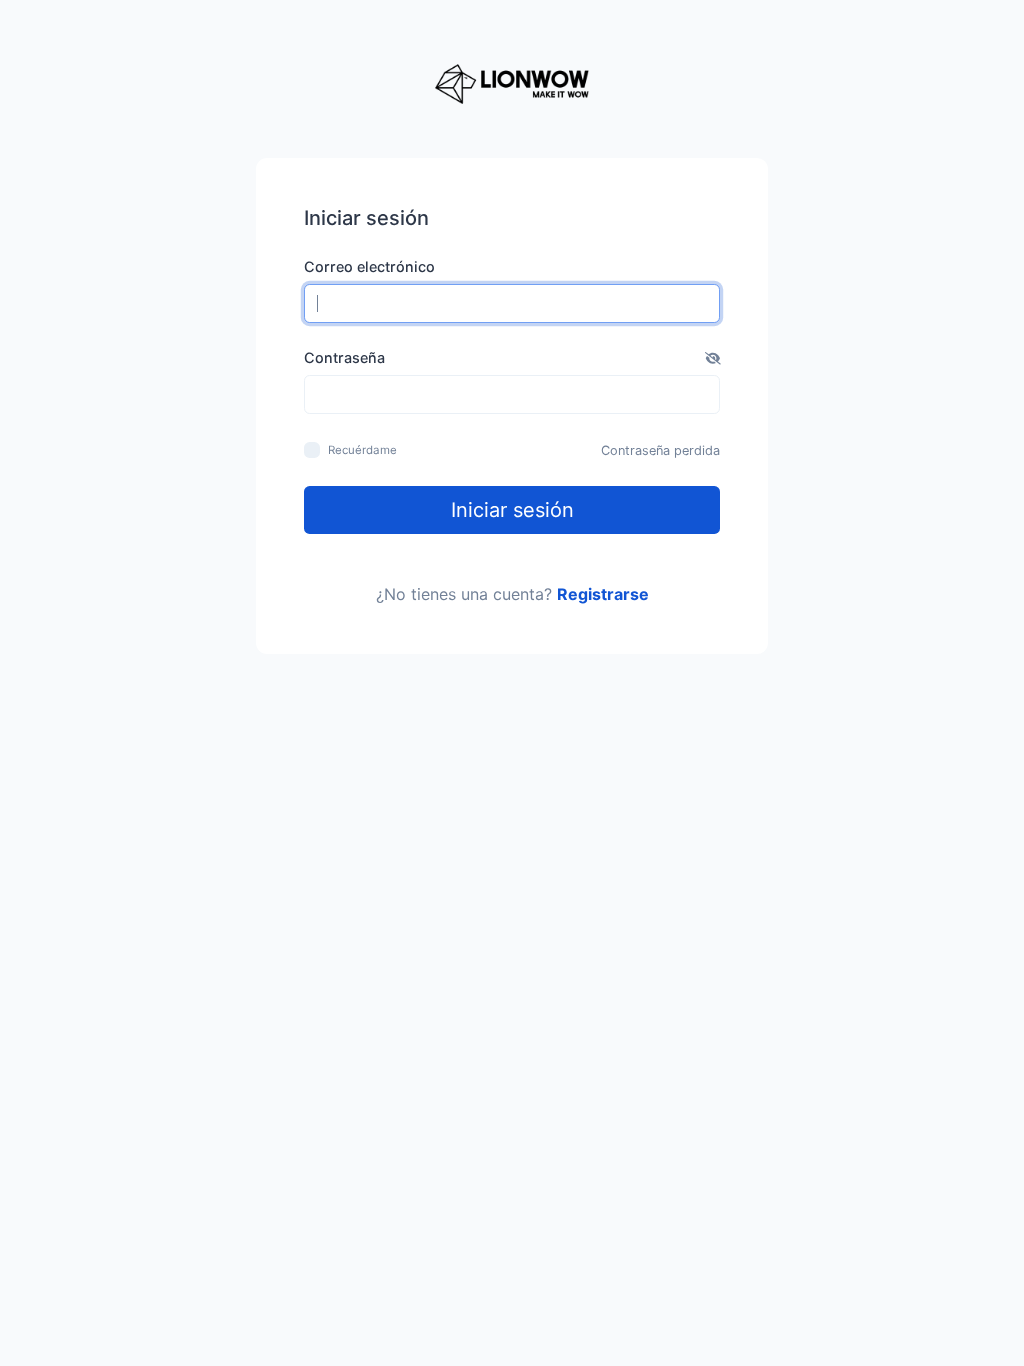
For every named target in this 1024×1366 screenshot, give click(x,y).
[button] (713, 358)
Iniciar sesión (512, 510)
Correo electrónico (369, 266)
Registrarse (603, 594)
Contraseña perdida (660, 450)
